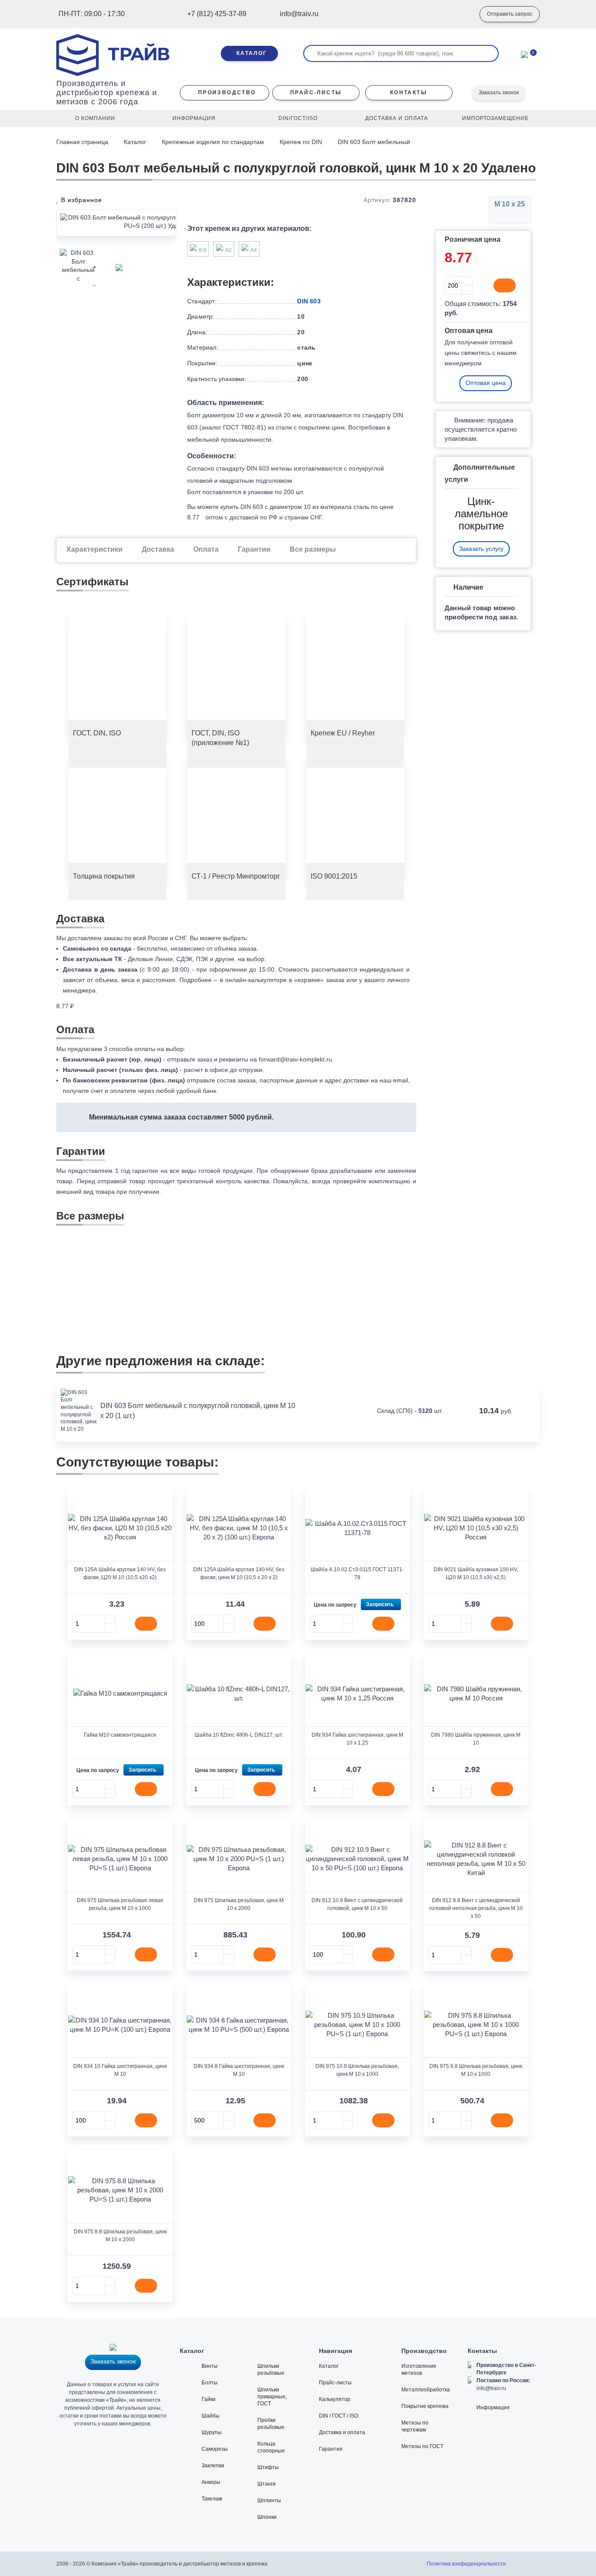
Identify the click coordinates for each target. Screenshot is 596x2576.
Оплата (206, 549)
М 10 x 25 (510, 204)
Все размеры (313, 549)
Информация (493, 2408)
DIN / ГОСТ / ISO (339, 2416)
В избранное (80, 200)
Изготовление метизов (419, 2370)
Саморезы (215, 2449)
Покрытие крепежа (425, 2406)
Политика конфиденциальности (466, 2564)
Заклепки (213, 2466)
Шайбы (211, 2416)
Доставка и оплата (342, 2432)
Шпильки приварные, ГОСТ (272, 2397)
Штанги (267, 2484)
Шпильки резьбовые (271, 2370)
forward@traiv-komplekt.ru (295, 1059)
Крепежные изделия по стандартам (213, 142)
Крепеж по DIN (301, 142)
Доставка (158, 549)
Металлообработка (426, 2390)
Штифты (268, 2467)
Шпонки (267, 2517)
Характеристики (94, 549)
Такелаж (212, 2499)
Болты (210, 2383)
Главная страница (83, 142)
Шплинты (269, 2500)
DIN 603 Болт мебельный (374, 142)
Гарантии (254, 549)
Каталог (135, 142)
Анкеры (211, 2482)
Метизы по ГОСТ (422, 2446)
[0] (524, 54)
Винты (210, 2366)
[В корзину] (505, 285)
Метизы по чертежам (415, 2426)
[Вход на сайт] (460, 14)
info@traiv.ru (491, 2388)
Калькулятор (335, 2399)
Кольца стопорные (271, 2447)
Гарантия (331, 2449)
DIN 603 (309, 301)
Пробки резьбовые (271, 2424)
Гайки (209, 2399)
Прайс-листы (335, 2383)
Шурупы (212, 2432)
